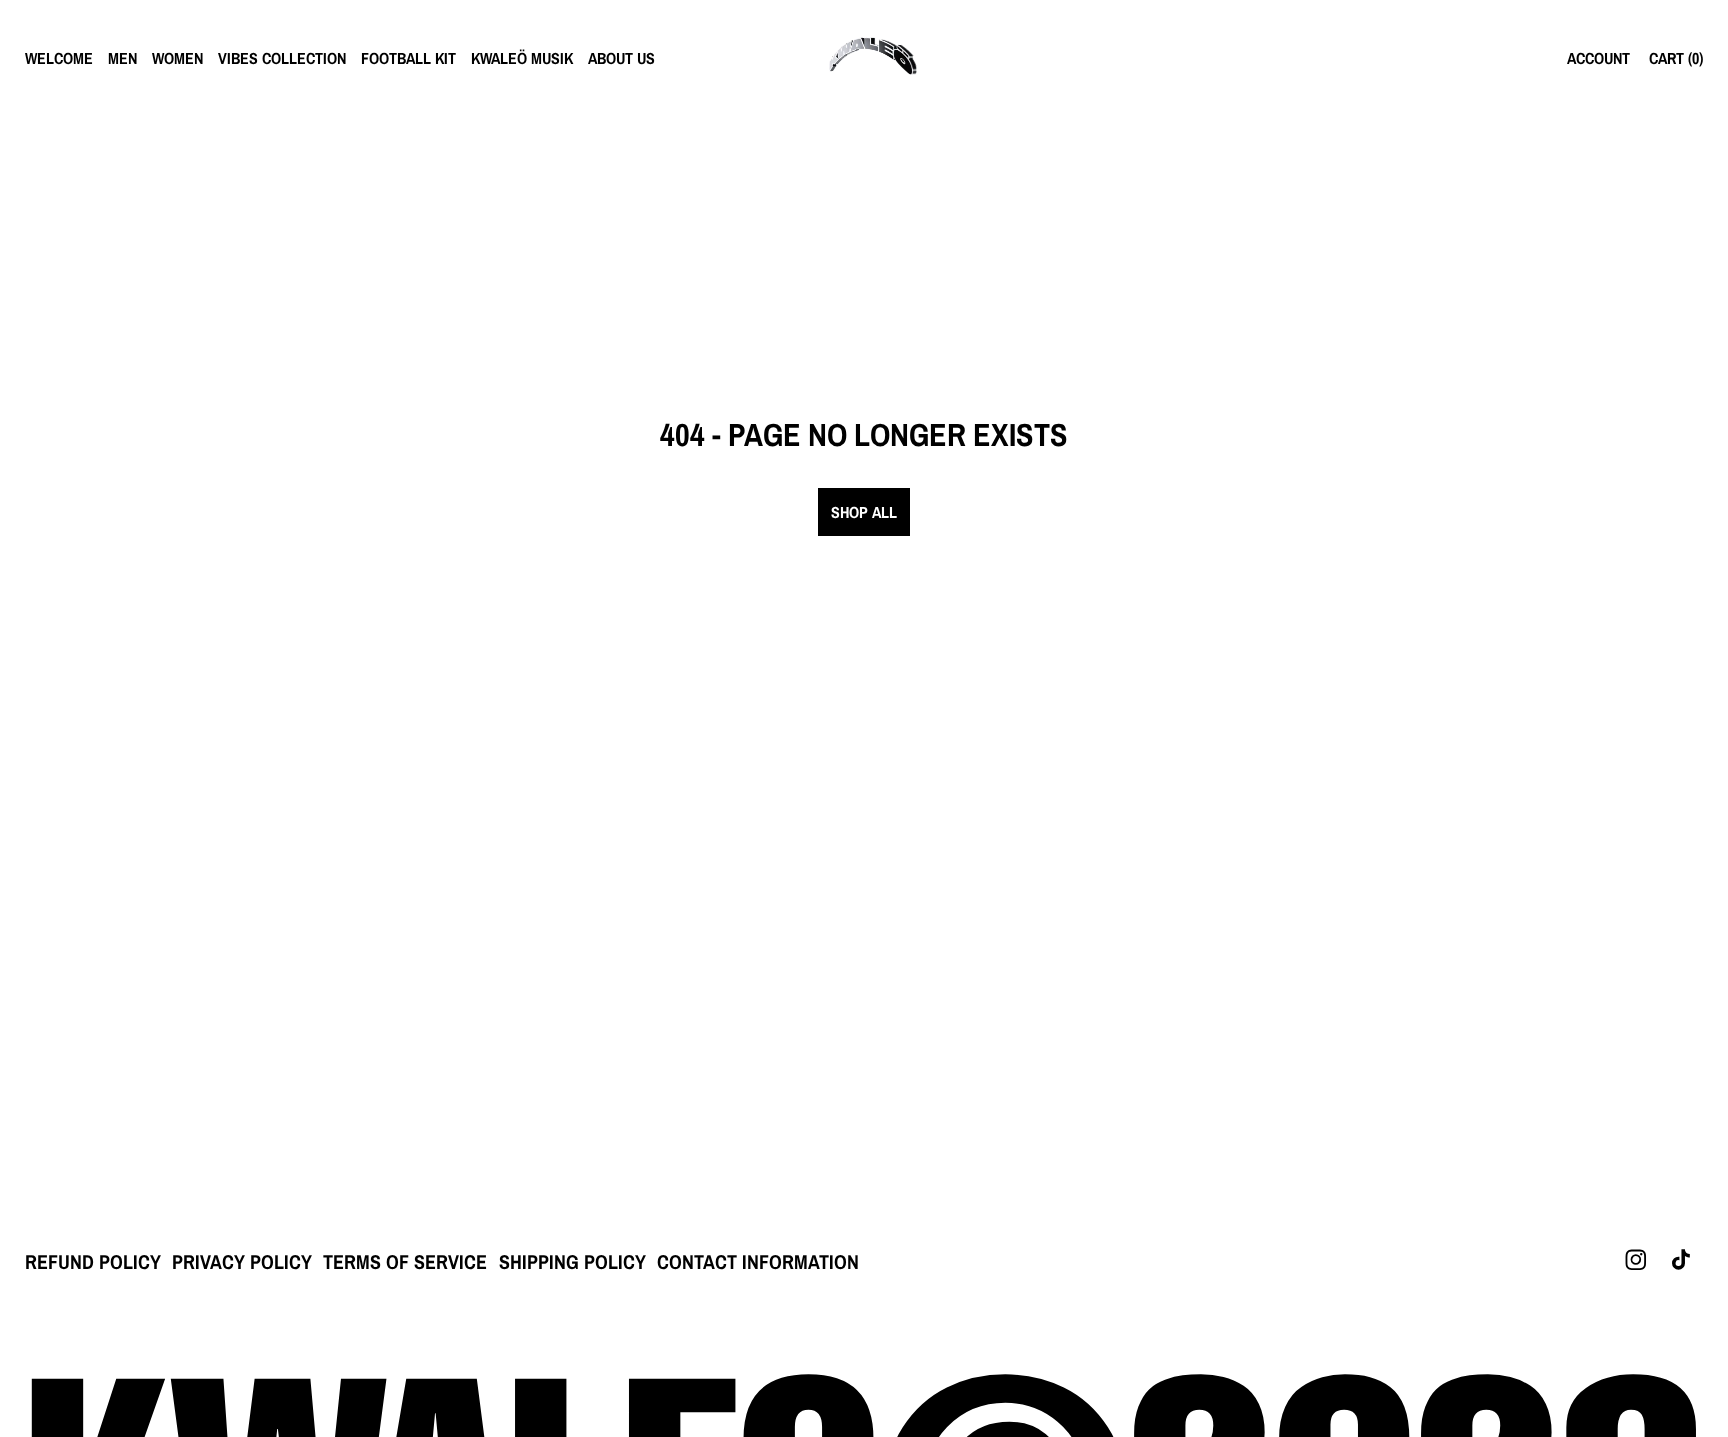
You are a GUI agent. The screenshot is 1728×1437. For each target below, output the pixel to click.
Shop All (864, 512)
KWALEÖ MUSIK (522, 58)
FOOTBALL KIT (408, 58)
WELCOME (59, 58)
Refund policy (93, 1261)
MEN (122, 58)
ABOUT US (621, 58)
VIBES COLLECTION (282, 58)
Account (1598, 58)
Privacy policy (242, 1261)
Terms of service (405, 1261)
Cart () (1676, 58)
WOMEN (177, 58)
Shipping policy (572, 1261)
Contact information (758, 1261)
